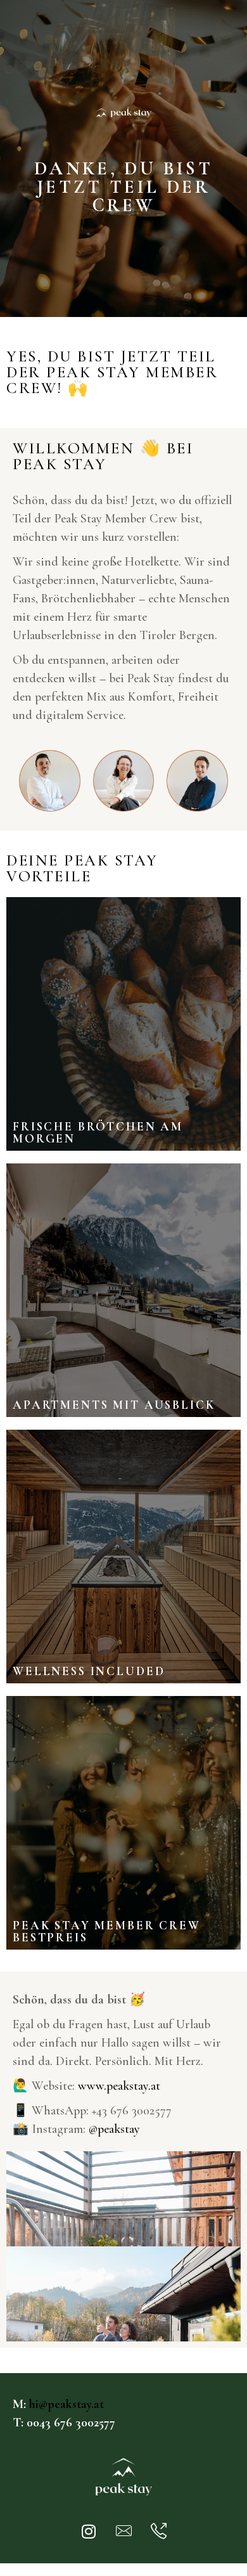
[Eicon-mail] (123, 2531)
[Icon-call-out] (158, 2531)
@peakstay (114, 2129)
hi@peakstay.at (66, 2404)
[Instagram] (89, 2531)
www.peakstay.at (119, 2086)
